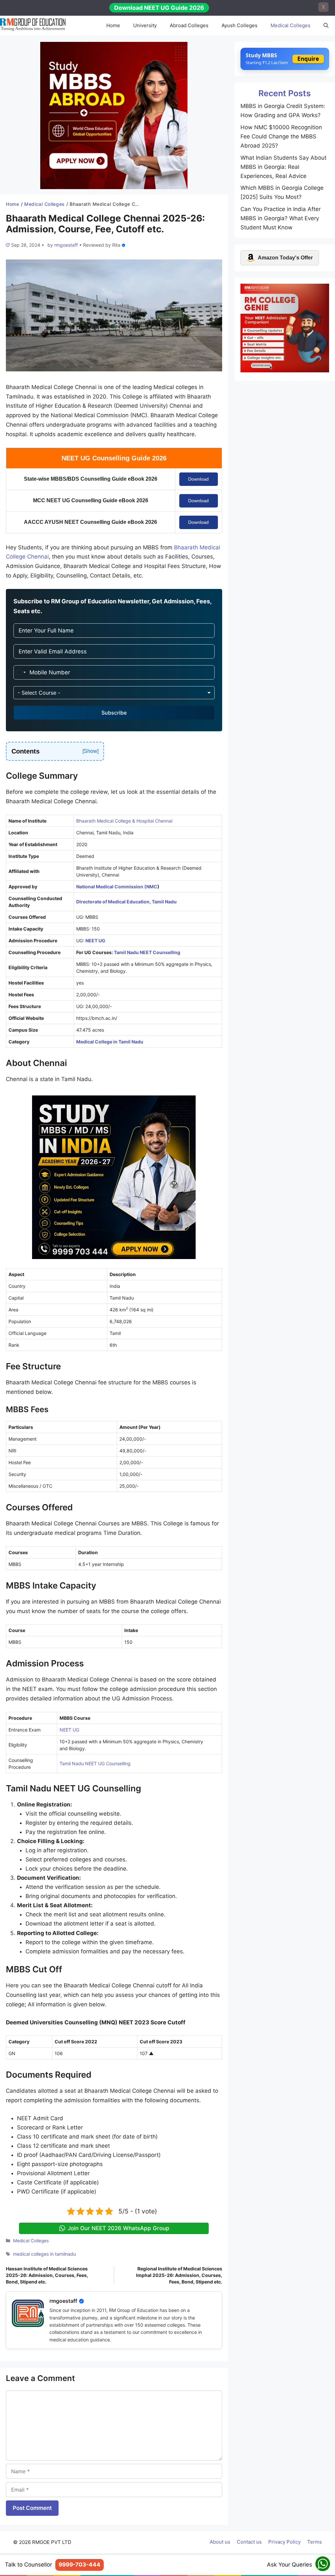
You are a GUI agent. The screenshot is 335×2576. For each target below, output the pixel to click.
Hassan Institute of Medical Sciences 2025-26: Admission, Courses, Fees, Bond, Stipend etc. (47, 2275)
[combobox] (21, 672)
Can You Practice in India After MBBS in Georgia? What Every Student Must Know (281, 218)
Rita (116, 245)
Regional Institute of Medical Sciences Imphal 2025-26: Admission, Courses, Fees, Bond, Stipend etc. (179, 2275)
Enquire (308, 59)
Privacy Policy (284, 2542)
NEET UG (69, 1730)
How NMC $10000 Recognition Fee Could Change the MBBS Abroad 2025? (281, 136)
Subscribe (114, 713)
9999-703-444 (79, 2565)
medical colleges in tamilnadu (44, 2254)
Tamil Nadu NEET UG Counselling (95, 1763)
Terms (315, 2542)
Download (198, 479)
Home (113, 25)
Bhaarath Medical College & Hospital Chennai (124, 821)
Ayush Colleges (239, 25)
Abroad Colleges (189, 25)
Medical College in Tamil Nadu (110, 1042)
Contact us (249, 2542)
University (145, 25)
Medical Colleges (291, 25)
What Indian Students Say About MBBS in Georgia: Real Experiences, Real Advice (283, 167)
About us (220, 2542)
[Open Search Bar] (326, 26)
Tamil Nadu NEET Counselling (147, 952)
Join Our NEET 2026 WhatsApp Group (119, 2228)
